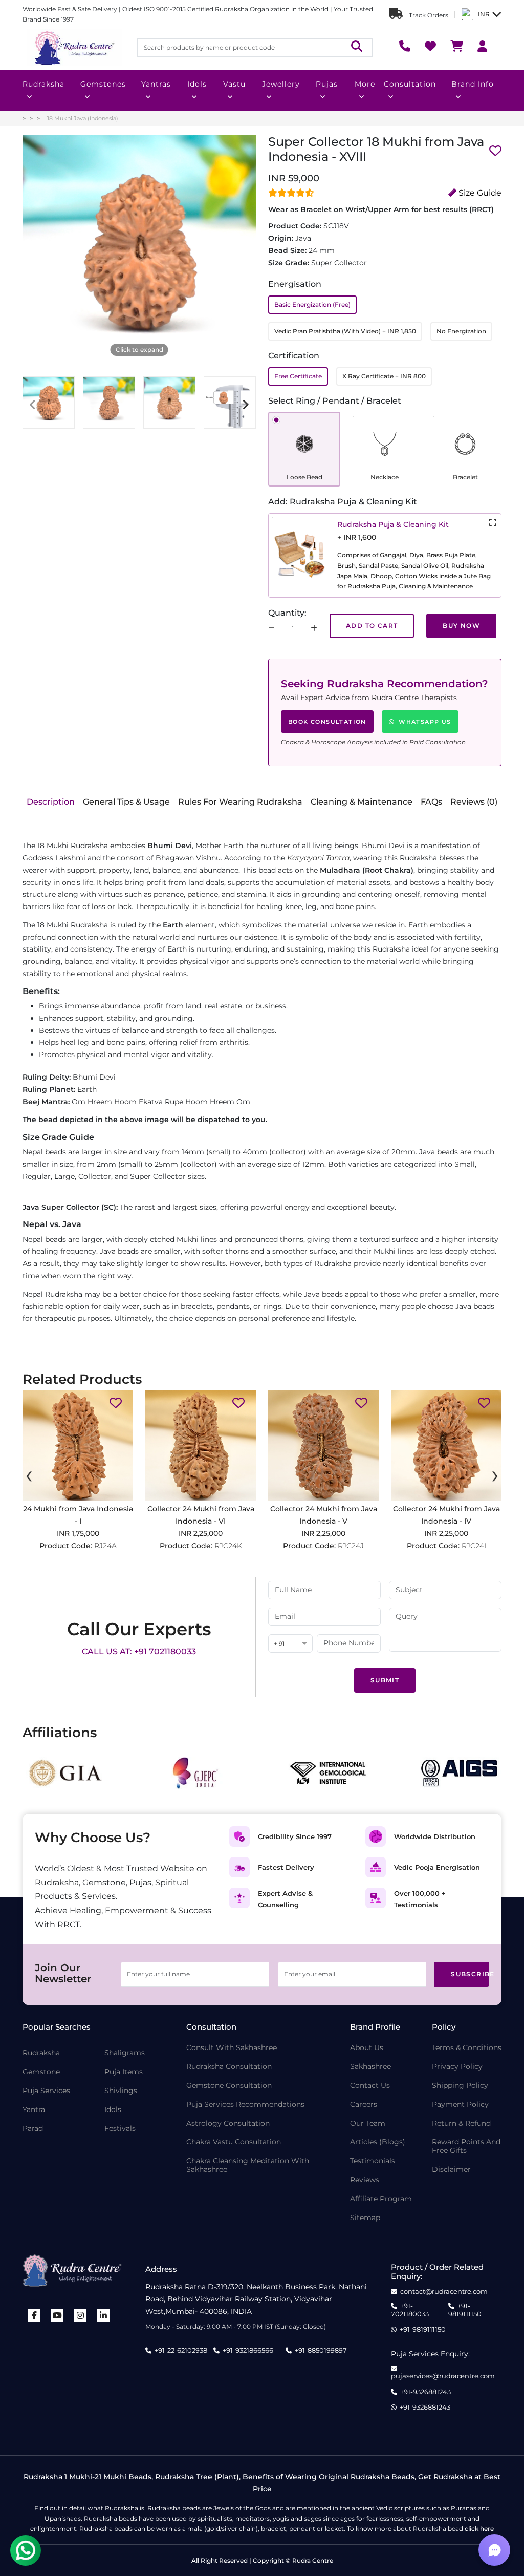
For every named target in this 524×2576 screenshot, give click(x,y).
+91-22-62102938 (181, 2350)
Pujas (327, 84)
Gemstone (41, 2072)
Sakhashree (370, 2067)
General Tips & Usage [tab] (126, 802)
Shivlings (121, 2091)
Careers (364, 2105)
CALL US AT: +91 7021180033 (139, 1651)
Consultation (410, 84)
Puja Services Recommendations (245, 2105)
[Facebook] (34, 2316)
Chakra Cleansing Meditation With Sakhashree (248, 2165)
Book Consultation (327, 722)
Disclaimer (451, 2170)
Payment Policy (460, 2105)
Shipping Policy (460, 2086)
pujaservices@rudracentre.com (443, 2376)
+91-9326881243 (425, 2392)
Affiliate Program (381, 2199)
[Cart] (457, 47)
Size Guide (479, 193)
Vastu (234, 84)
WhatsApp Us (425, 722)
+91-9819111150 (465, 2310)
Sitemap (365, 2218)
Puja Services (46, 2091)
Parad (33, 2129)
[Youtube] (57, 2316)
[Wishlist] (430, 47)
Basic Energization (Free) (312, 304)
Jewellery (281, 84)
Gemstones (103, 84)
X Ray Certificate (384, 376)
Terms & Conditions (467, 2048)
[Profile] (482, 47)
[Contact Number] (405, 47)
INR (484, 14)
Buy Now (461, 626)
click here (479, 2529)
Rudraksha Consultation (229, 2067)
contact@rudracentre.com (444, 2292)
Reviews (365, 2180)
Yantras (156, 84)
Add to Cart (372, 626)
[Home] (74, 48)
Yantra (34, 2110)
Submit (385, 1680)
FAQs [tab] (431, 802)
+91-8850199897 (321, 2350)
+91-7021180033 (410, 2310)
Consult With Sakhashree (232, 2048)
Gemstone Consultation (229, 2086)
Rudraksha (43, 84)
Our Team (368, 2124)
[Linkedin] (103, 2316)
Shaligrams (125, 2053)
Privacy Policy (457, 2067)
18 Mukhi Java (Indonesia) (83, 118)
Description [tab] (51, 802)
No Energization (461, 331)
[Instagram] (80, 2316)
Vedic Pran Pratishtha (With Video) (345, 331)
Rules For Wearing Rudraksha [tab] (240, 802)
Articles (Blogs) (378, 2142)
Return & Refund (461, 2124)
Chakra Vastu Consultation (234, 2142)
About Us (367, 2048)
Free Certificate (298, 376)
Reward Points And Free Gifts (466, 2146)
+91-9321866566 (248, 2350)
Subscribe (470, 1974)
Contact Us (370, 2086)
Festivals (120, 2129)
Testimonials (373, 2161)
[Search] (357, 47)
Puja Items (124, 2072)
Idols (197, 84)
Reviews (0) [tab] (474, 802)
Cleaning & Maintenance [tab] (362, 802)
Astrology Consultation (228, 2124)
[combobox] (290, 1644)
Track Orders (428, 15)
